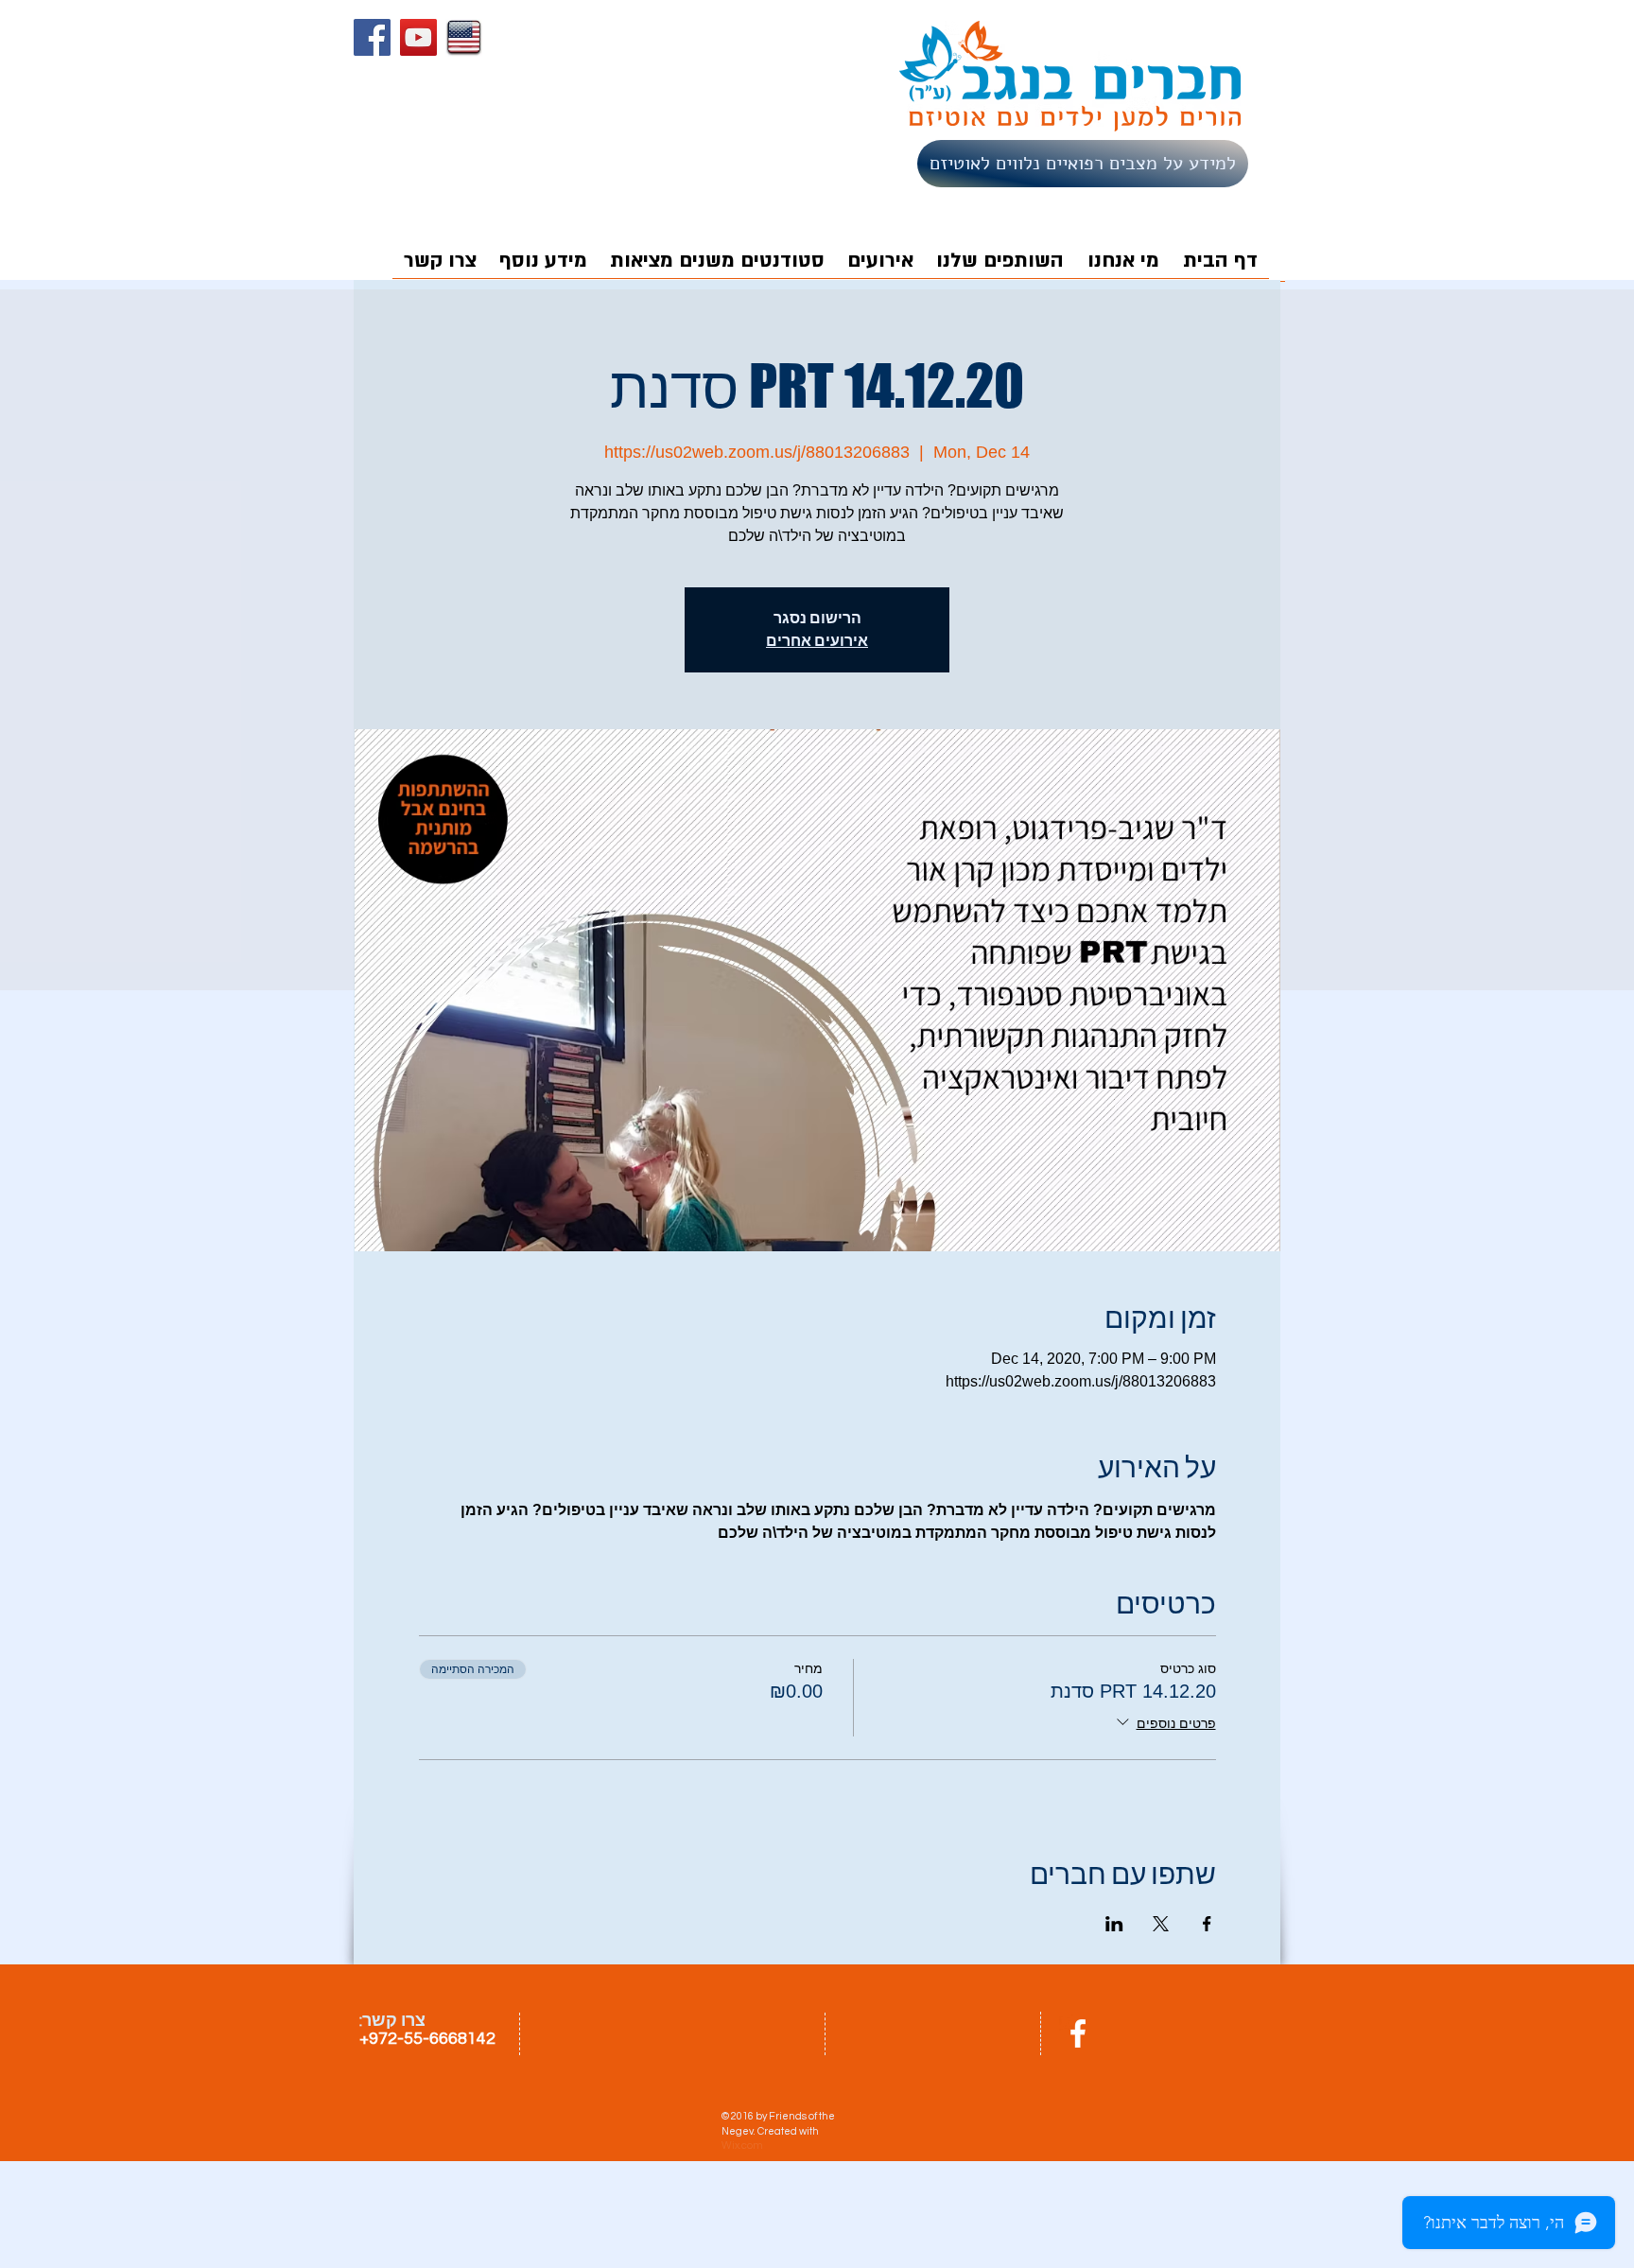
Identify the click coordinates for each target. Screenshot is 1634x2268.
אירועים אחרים (817, 641)
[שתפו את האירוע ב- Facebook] (1207, 1924)
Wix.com (742, 2146)
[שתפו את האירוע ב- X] (1161, 1924)
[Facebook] (372, 37)
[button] (880, 267)
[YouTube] (418, 37)
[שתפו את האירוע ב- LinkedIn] (1114, 1924)
